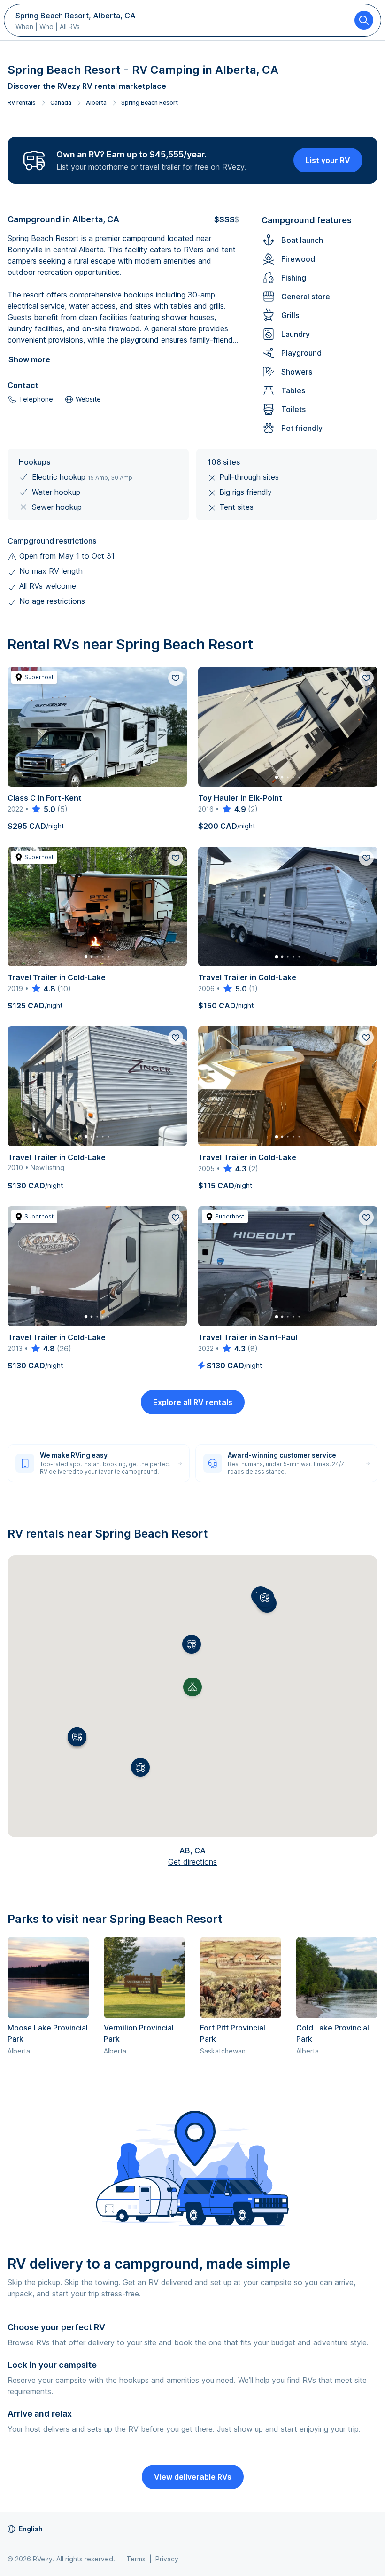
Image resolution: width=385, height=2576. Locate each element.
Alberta (96, 103)
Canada (61, 103)
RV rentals (22, 103)
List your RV (328, 160)
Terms (136, 2559)
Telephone (36, 399)
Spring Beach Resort (150, 103)
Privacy (167, 2559)
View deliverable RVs (193, 2477)
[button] (192, 1644)
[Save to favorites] (176, 678)
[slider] (43, 809)
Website (88, 399)
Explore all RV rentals (193, 1402)
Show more (29, 359)
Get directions (192, 1862)
